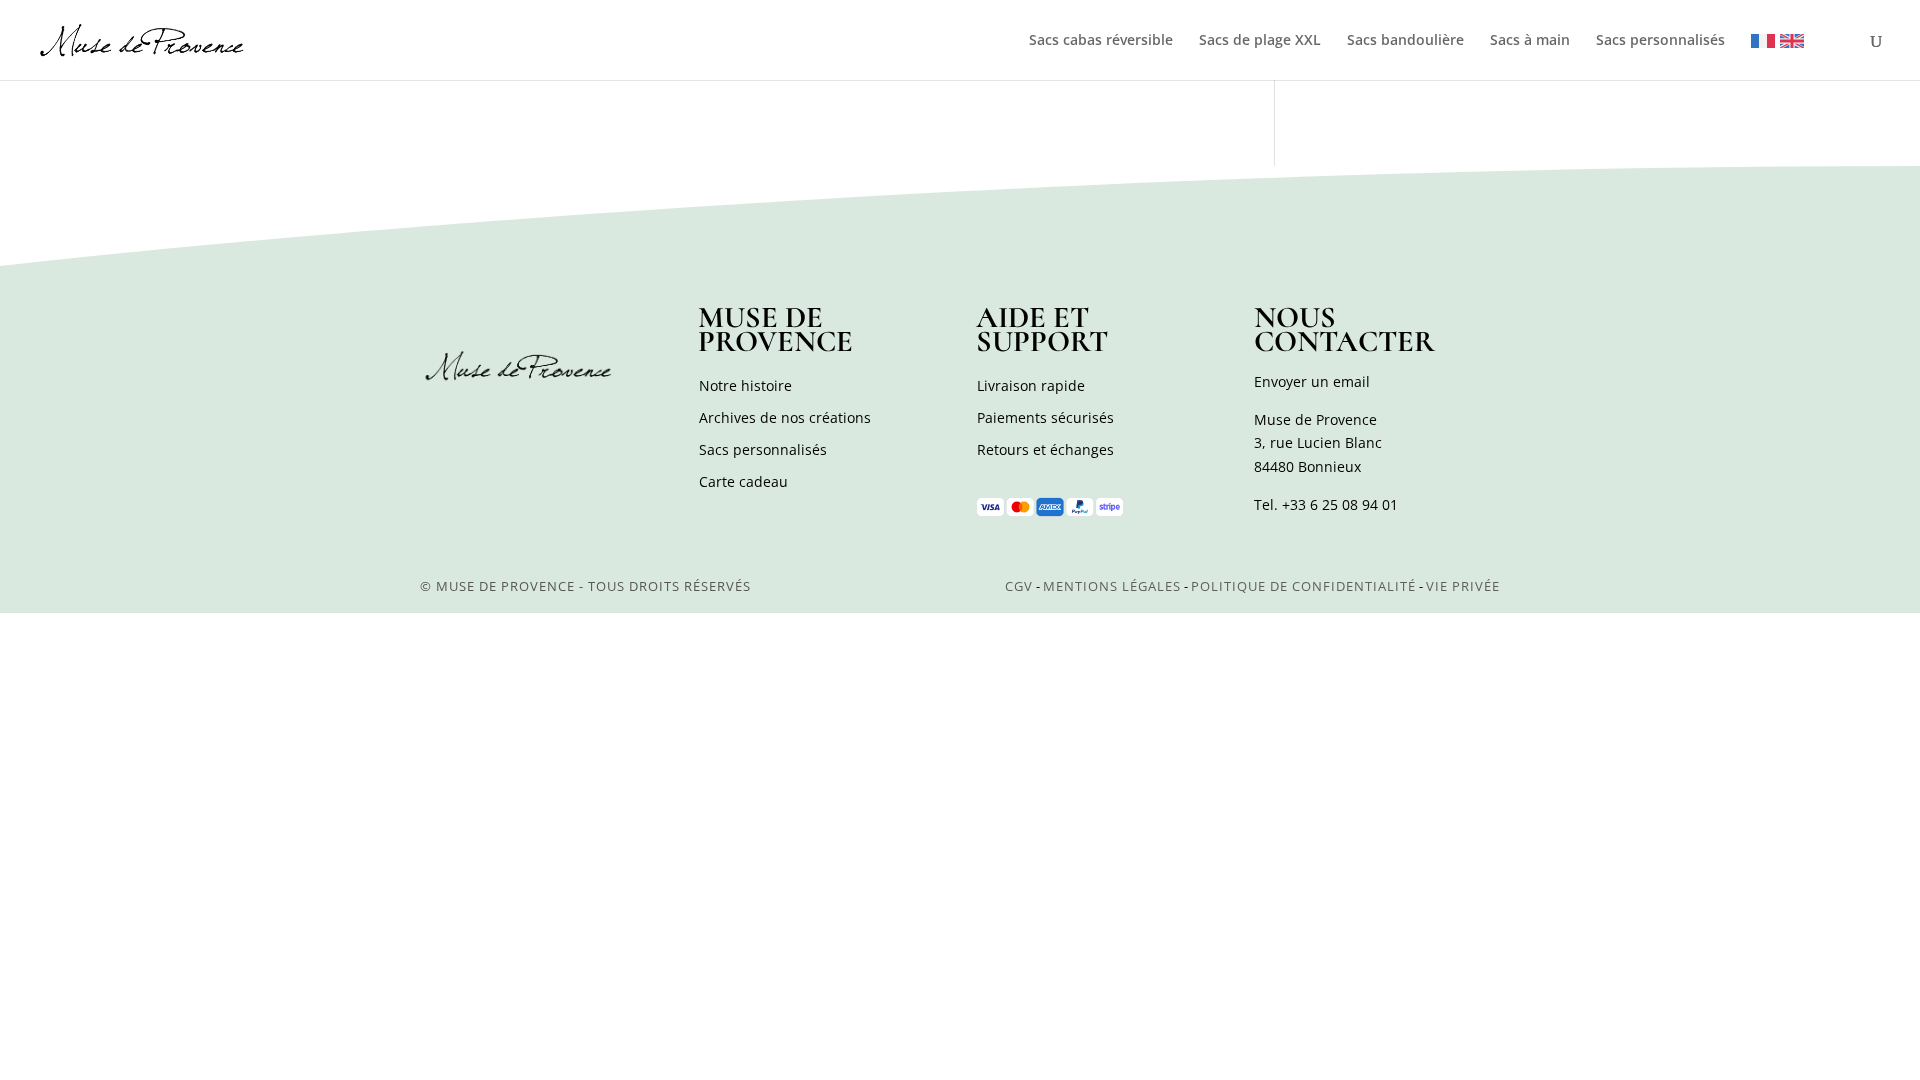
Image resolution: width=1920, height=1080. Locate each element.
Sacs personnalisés (1660, 41)
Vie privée (1463, 586)
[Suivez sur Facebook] (438, 420)
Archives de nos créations (785, 417)
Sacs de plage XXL (1260, 41)
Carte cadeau (743, 481)
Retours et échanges (1045, 449)
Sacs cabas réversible (1101, 41)
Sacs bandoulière (1405, 41)
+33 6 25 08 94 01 (1340, 504)
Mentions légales (1112, 586)
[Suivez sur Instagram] (482, 420)
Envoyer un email (1312, 381)
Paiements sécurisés (1045, 417)
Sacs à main (1530, 41)
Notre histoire (745, 385)
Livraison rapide (1031, 385)
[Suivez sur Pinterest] (526, 420)
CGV (1019, 586)
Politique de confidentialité (1303, 586)
